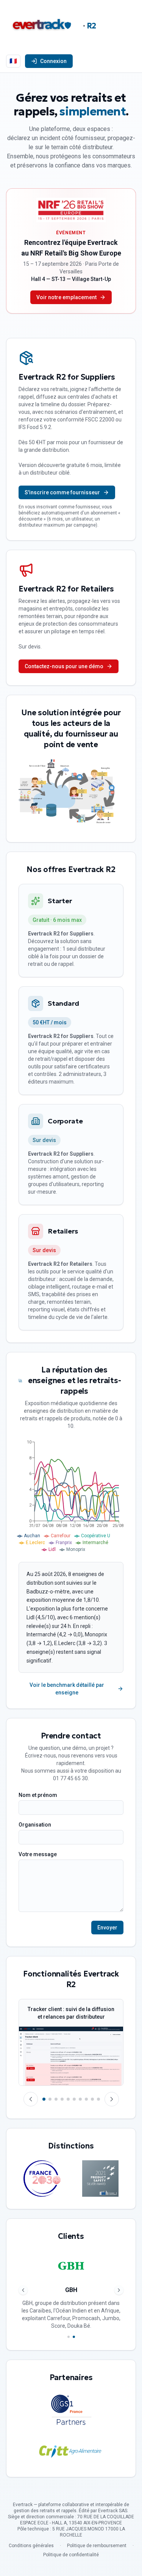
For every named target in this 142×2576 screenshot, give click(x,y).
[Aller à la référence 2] (74, 2337)
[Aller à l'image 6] (74, 2099)
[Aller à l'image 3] (56, 2099)
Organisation (35, 1825)
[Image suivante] (112, 2099)
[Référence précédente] (23, 2290)
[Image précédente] (31, 2099)
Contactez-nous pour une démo (64, 666)
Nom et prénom (38, 1795)
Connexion (53, 61)
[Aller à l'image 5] (68, 2099)
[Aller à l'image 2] (50, 2099)
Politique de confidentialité (71, 2555)
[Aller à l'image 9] (92, 2099)
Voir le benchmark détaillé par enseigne (67, 1689)
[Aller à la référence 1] (69, 2337)
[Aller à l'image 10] (98, 2099)
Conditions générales (31, 2546)
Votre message (38, 1854)
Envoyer (107, 1928)
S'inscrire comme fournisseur (62, 492)
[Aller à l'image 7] (80, 2099)
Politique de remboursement (97, 2546)
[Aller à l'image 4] (62, 2099)
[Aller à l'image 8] (86, 2099)
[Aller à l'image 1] (44, 2099)
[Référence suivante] (119, 2290)
